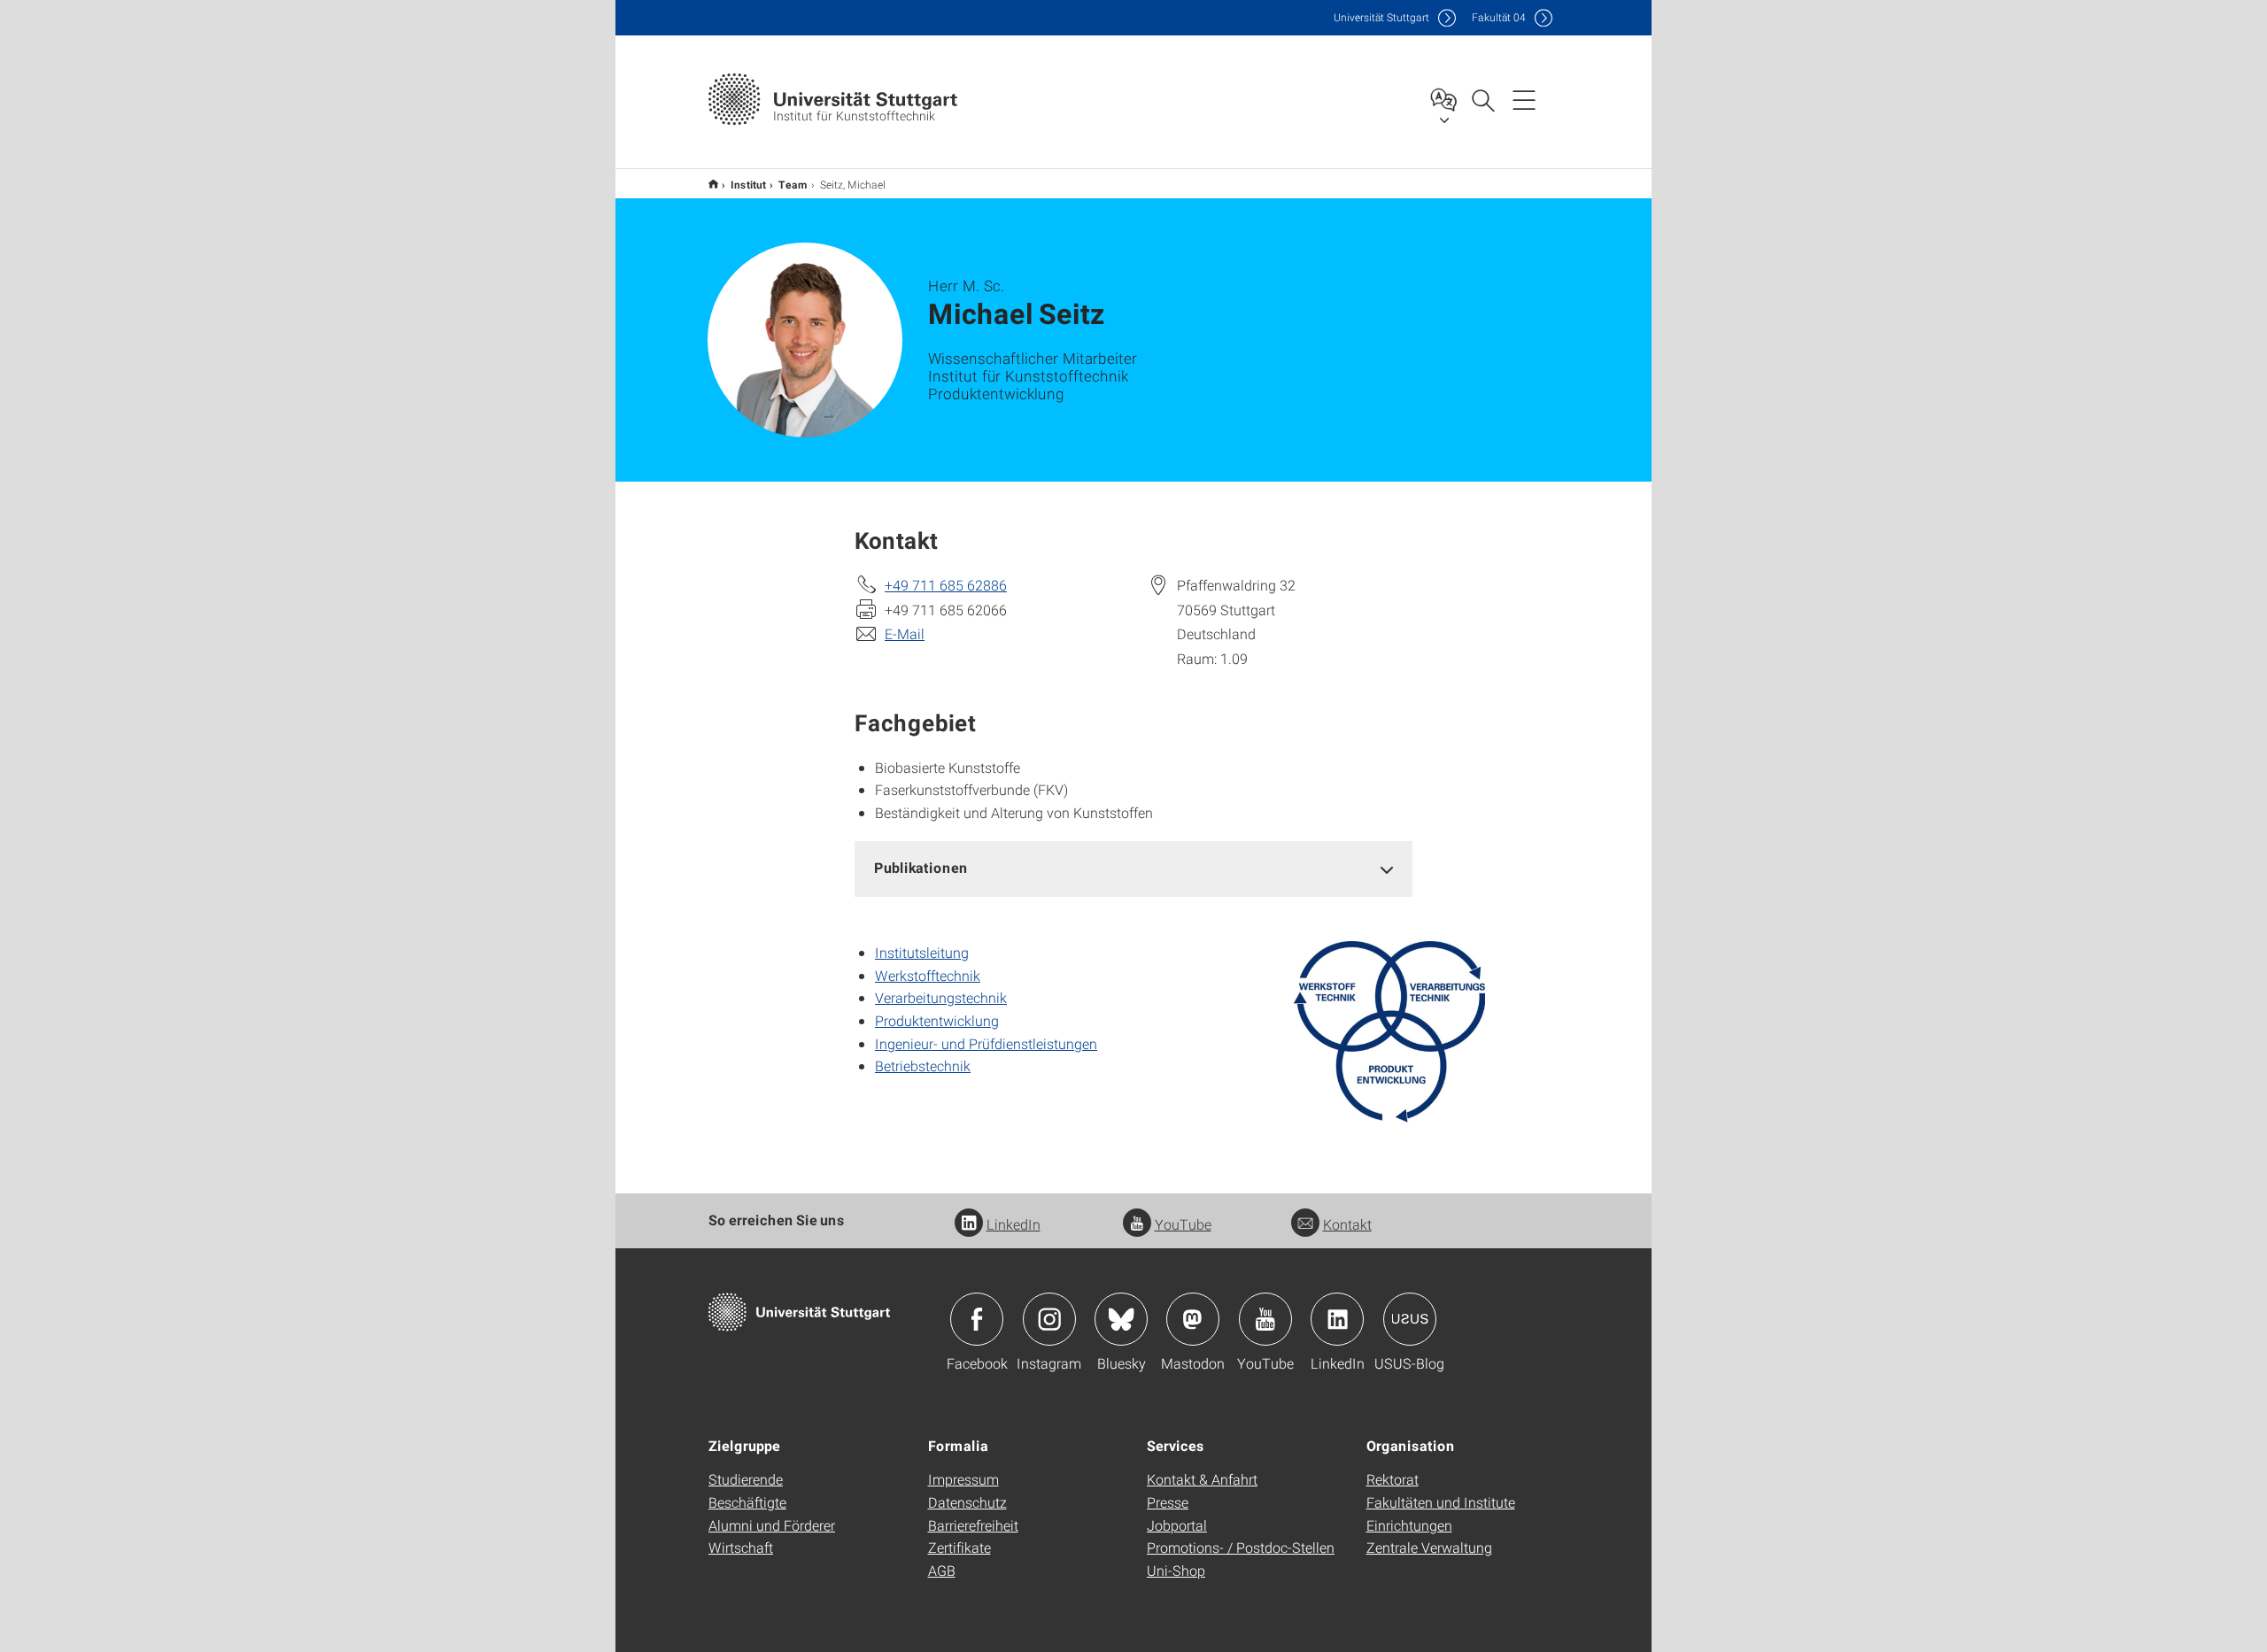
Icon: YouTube (1265, 1319)
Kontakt (1347, 1224)
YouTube (1183, 1224)
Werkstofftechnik (928, 975)
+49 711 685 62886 (946, 585)
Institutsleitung (922, 952)
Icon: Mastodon (1193, 1319)
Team (793, 184)
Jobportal (1177, 1525)
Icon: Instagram (1049, 1319)
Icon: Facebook (977, 1319)
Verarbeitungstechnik (941, 997)
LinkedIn (1014, 1224)
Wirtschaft (741, 1547)
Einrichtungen (1409, 1525)
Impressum (963, 1479)
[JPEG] (1389, 1032)
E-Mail (905, 633)
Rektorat (1393, 1479)
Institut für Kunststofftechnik (713, 184)
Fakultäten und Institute (1441, 1502)
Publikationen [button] (921, 867)
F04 (1499, 17)
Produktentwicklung (937, 1020)
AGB (942, 1570)
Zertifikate (959, 1547)
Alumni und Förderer (772, 1525)
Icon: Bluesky (1121, 1319)
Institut (748, 184)
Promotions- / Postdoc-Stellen (1241, 1547)
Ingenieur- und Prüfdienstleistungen (986, 1043)
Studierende (746, 1479)
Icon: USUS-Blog (1410, 1319)
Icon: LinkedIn (1337, 1319)
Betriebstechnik (923, 1065)
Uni (1381, 17)
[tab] (1133, 868)
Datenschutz (967, 1502)
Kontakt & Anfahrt (1202, 1479)
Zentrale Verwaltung (1429, 1547)
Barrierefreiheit (973, 1525)
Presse (1168, 1502)
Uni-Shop (1176, 1570)
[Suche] (1482, 99)
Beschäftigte (747, 1502)
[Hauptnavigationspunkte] (1524, 99)
